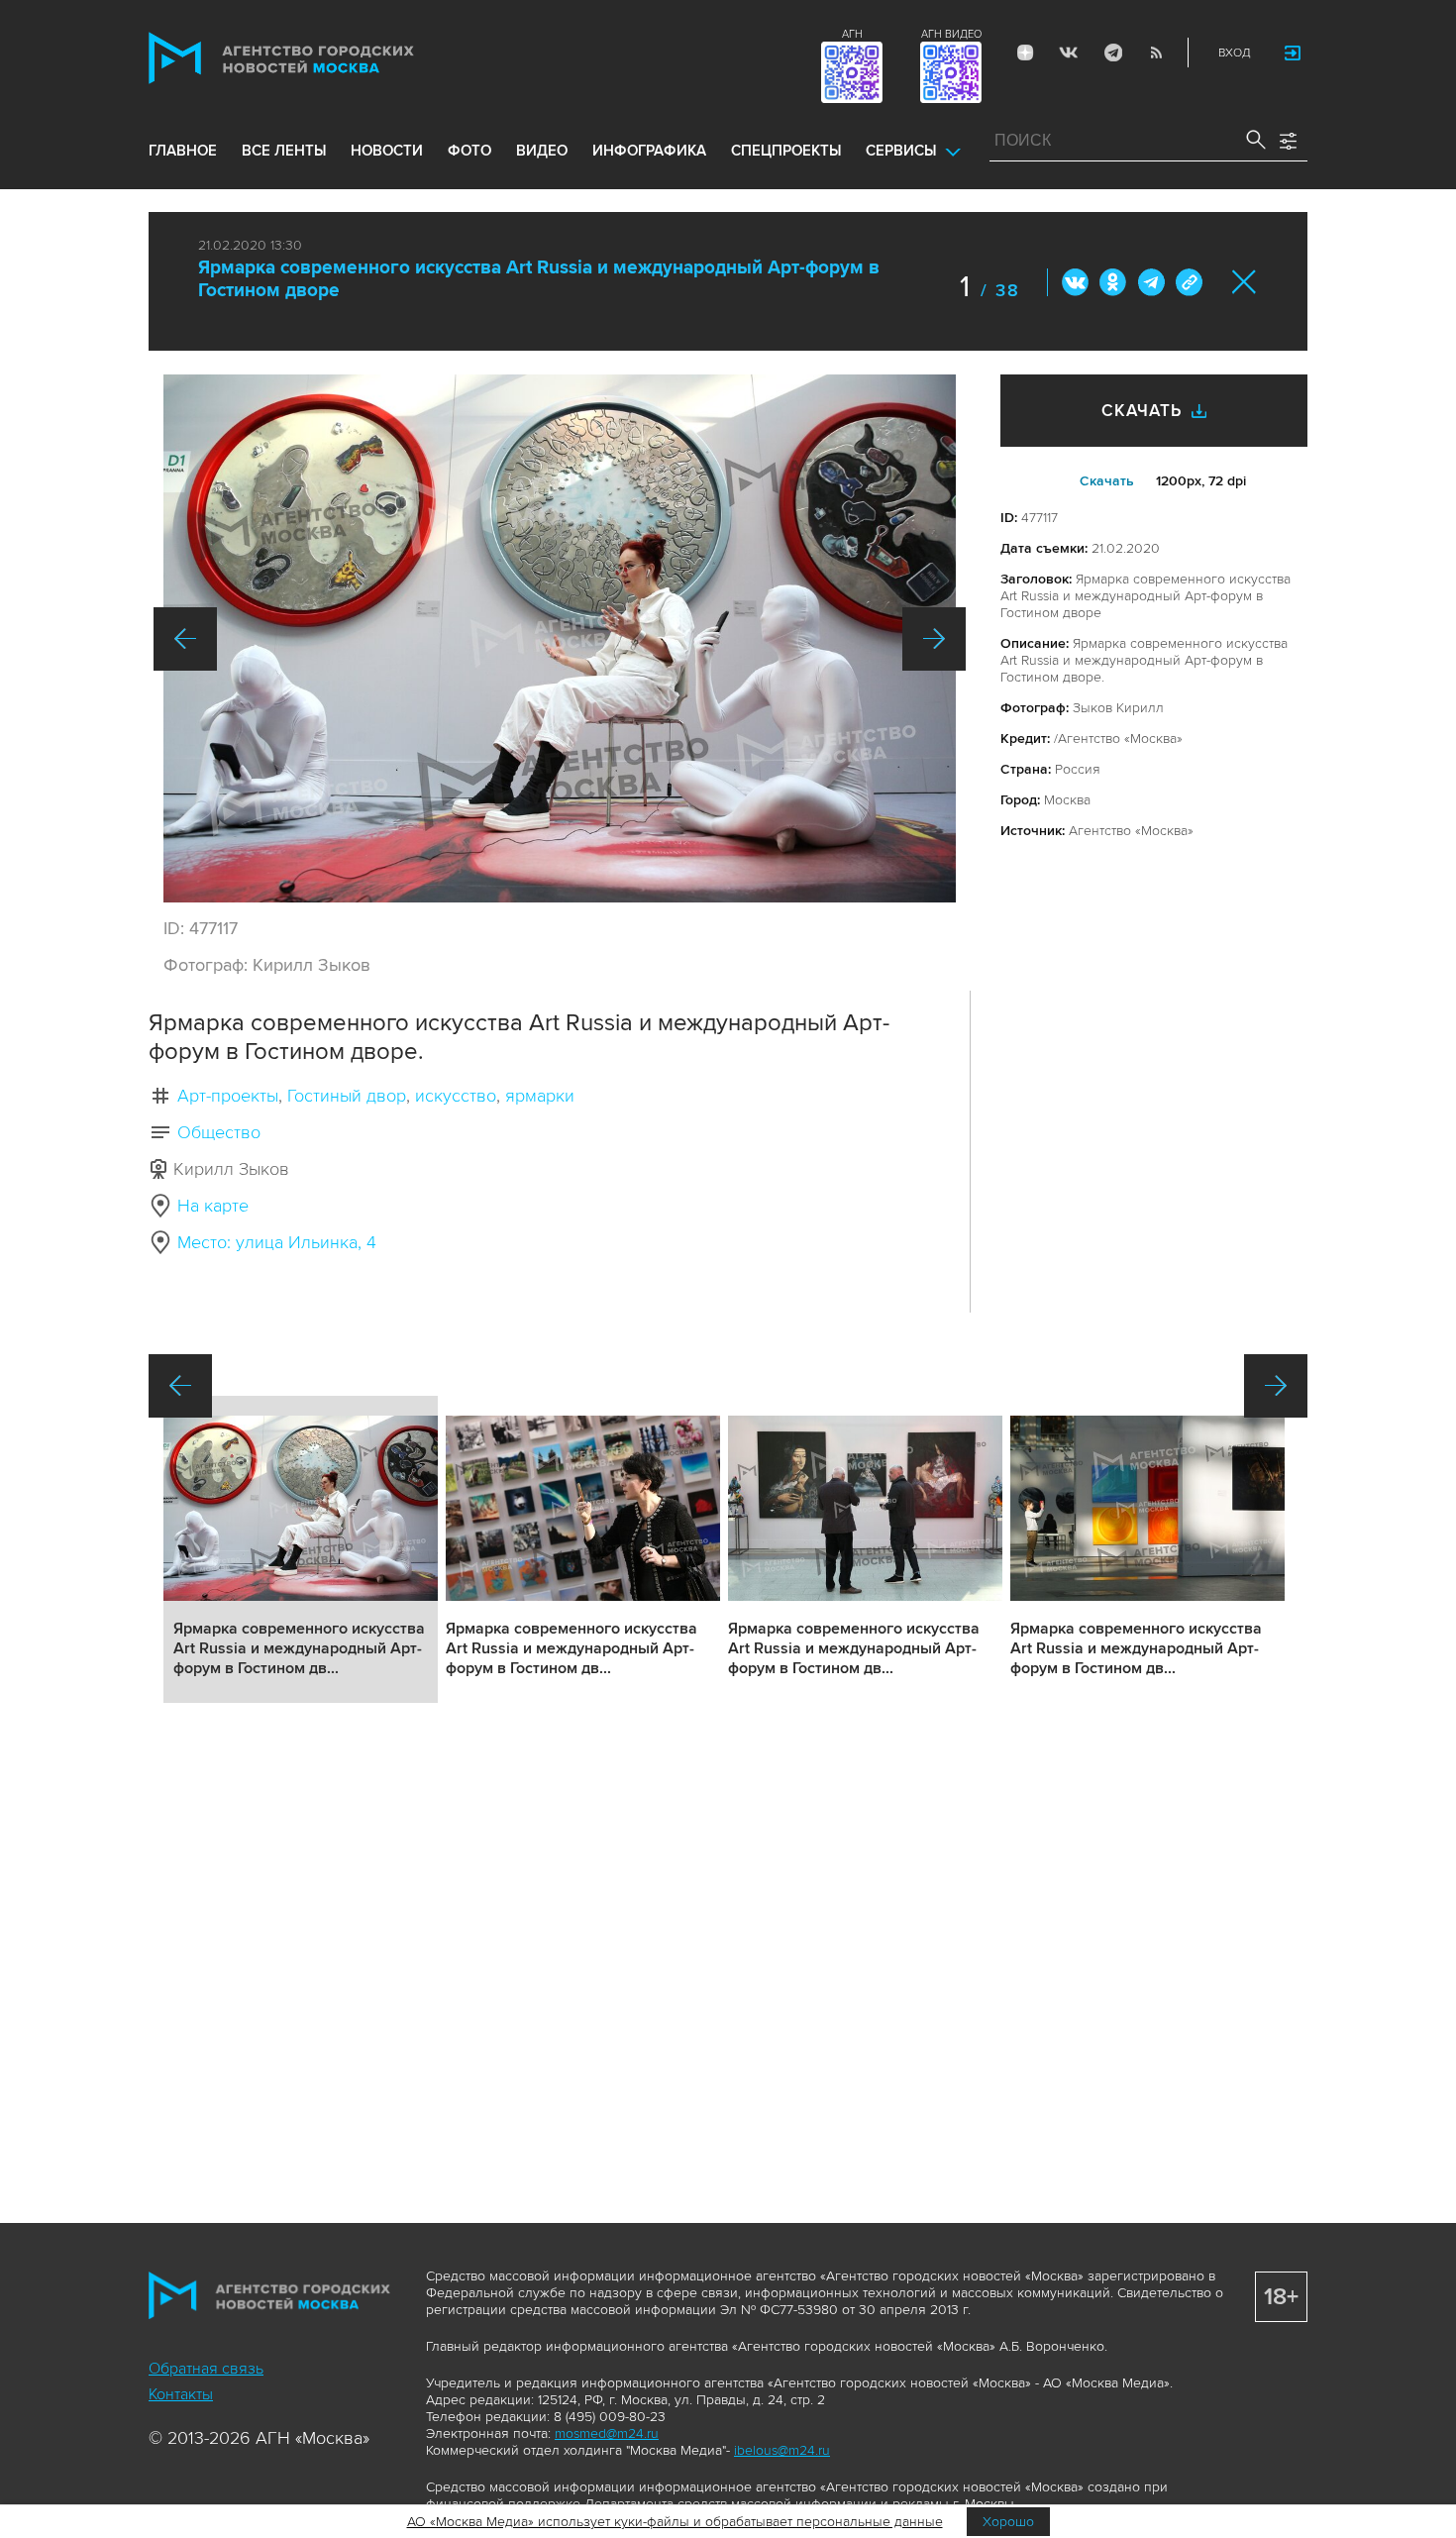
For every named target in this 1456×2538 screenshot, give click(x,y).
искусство (456, 1096)
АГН (852, 34)
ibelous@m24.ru (782, 2450)
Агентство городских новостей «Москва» (319, 58)
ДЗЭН (1025, 53)
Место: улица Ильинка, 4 (277, 1242)
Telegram (1112, 53)
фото (469, 151)
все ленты (284, 151)
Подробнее (301, 1549)
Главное (183, 151)
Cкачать (1107, 481)
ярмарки (540, 1096)
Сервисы (901, 151)
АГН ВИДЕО (951, 34)
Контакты (181, 2394)
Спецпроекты (786, 151)
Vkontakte (1069, 53)
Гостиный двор (347, 1096)
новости (387, 151)
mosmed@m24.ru (607, 2433)
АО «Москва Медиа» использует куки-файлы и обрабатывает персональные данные (675, 2522)
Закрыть (1245, 282)
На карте (213, 1206)
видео (542, 151)
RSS (1156, 53)
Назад (185, 639)
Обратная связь (206, 2369)
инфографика (649, 151)
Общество (219, 1132)
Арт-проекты (228, 1096)
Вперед (934, 639)
